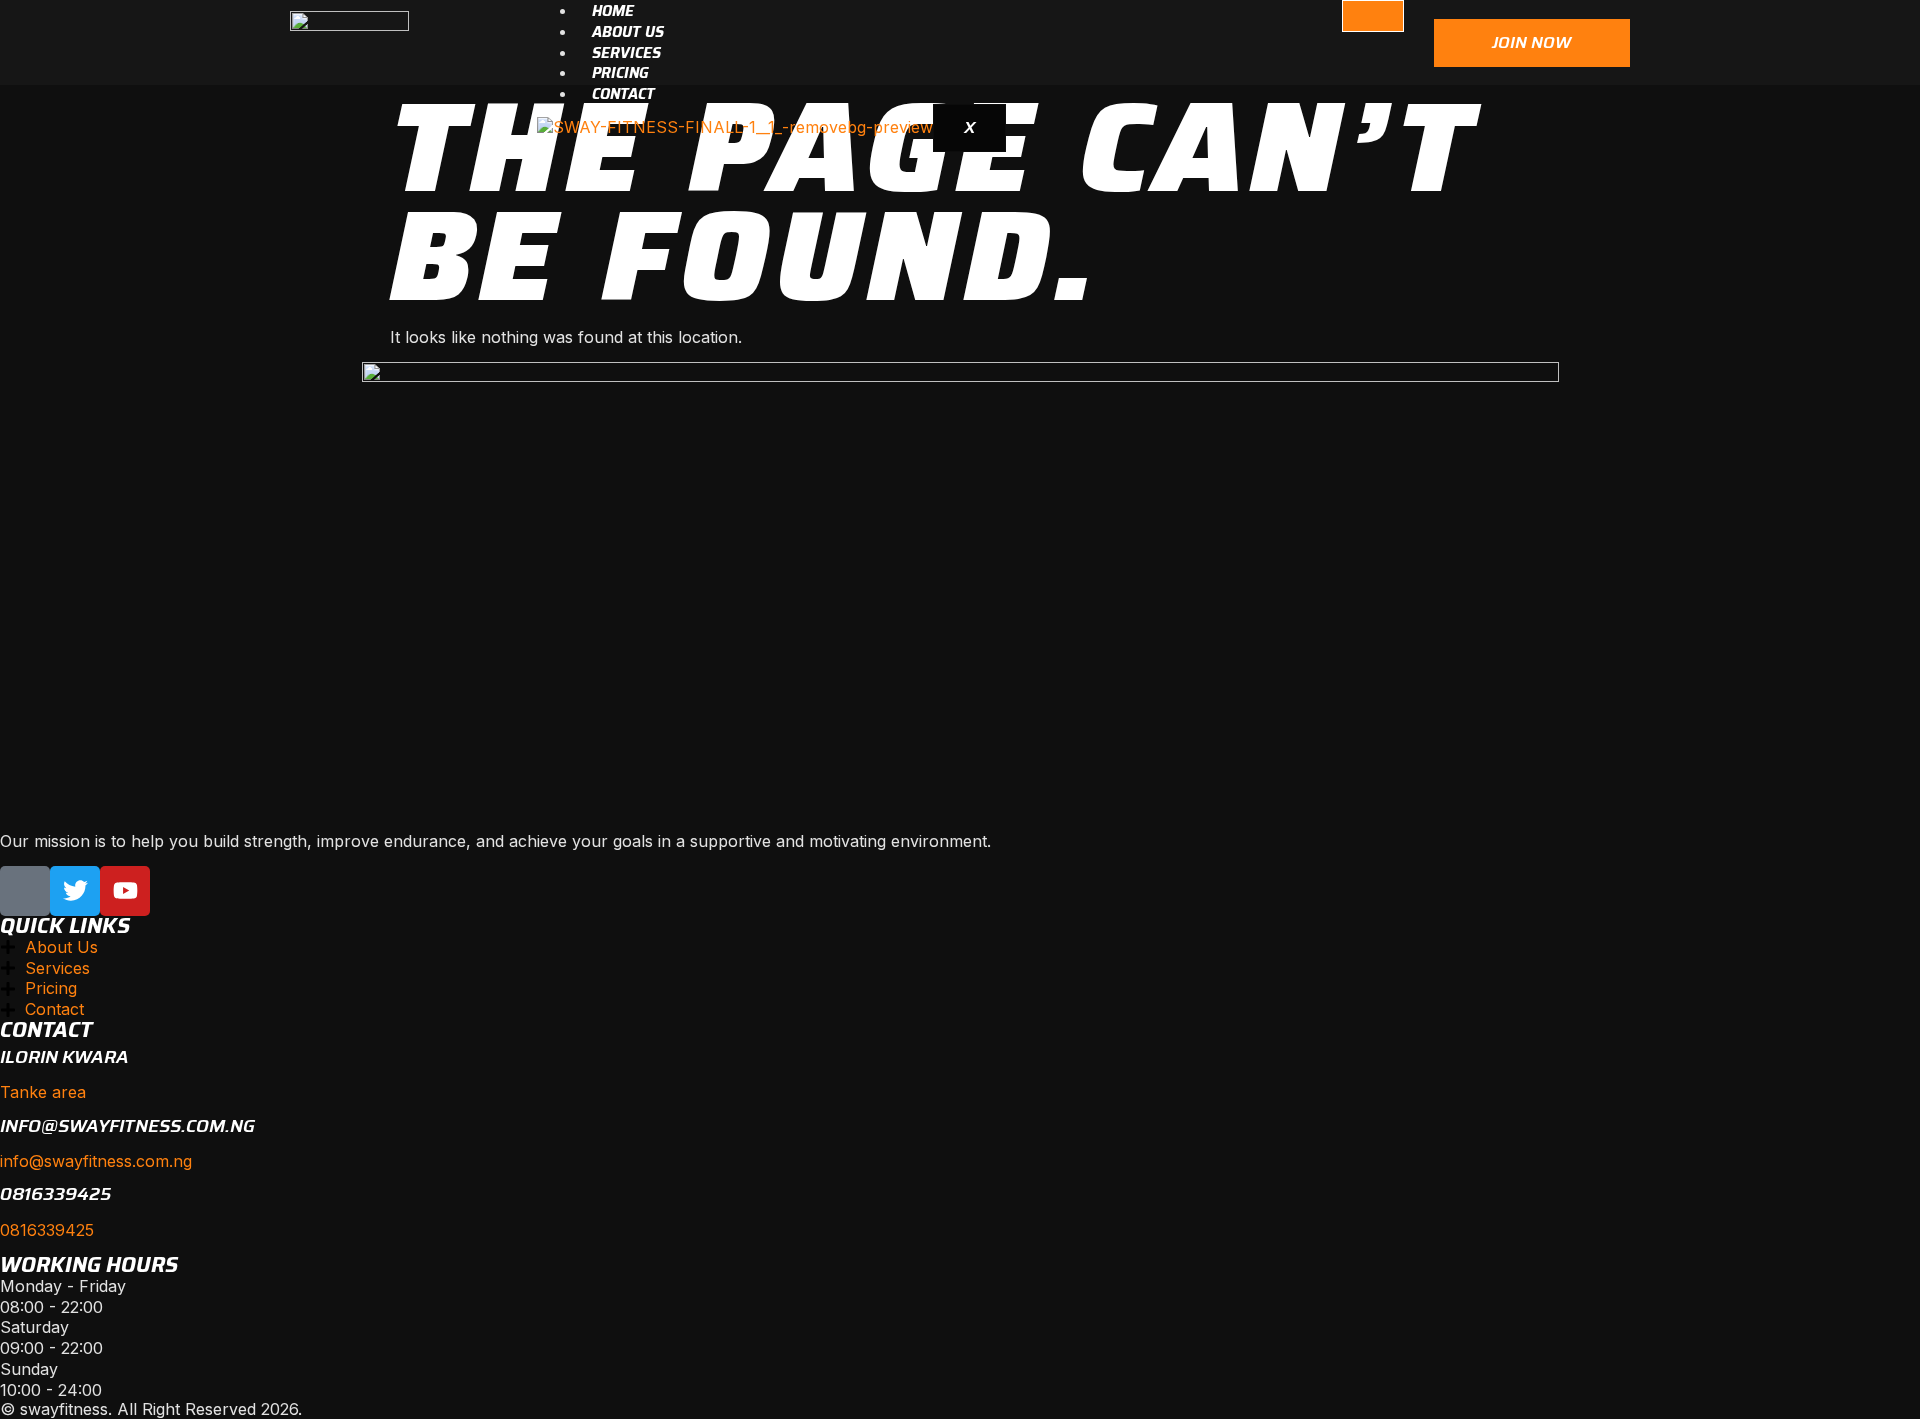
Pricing (620, 73)
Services (626, 53)
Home (613, 11)
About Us (628, 32)
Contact (623, 94)
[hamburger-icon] (1373, 16)
